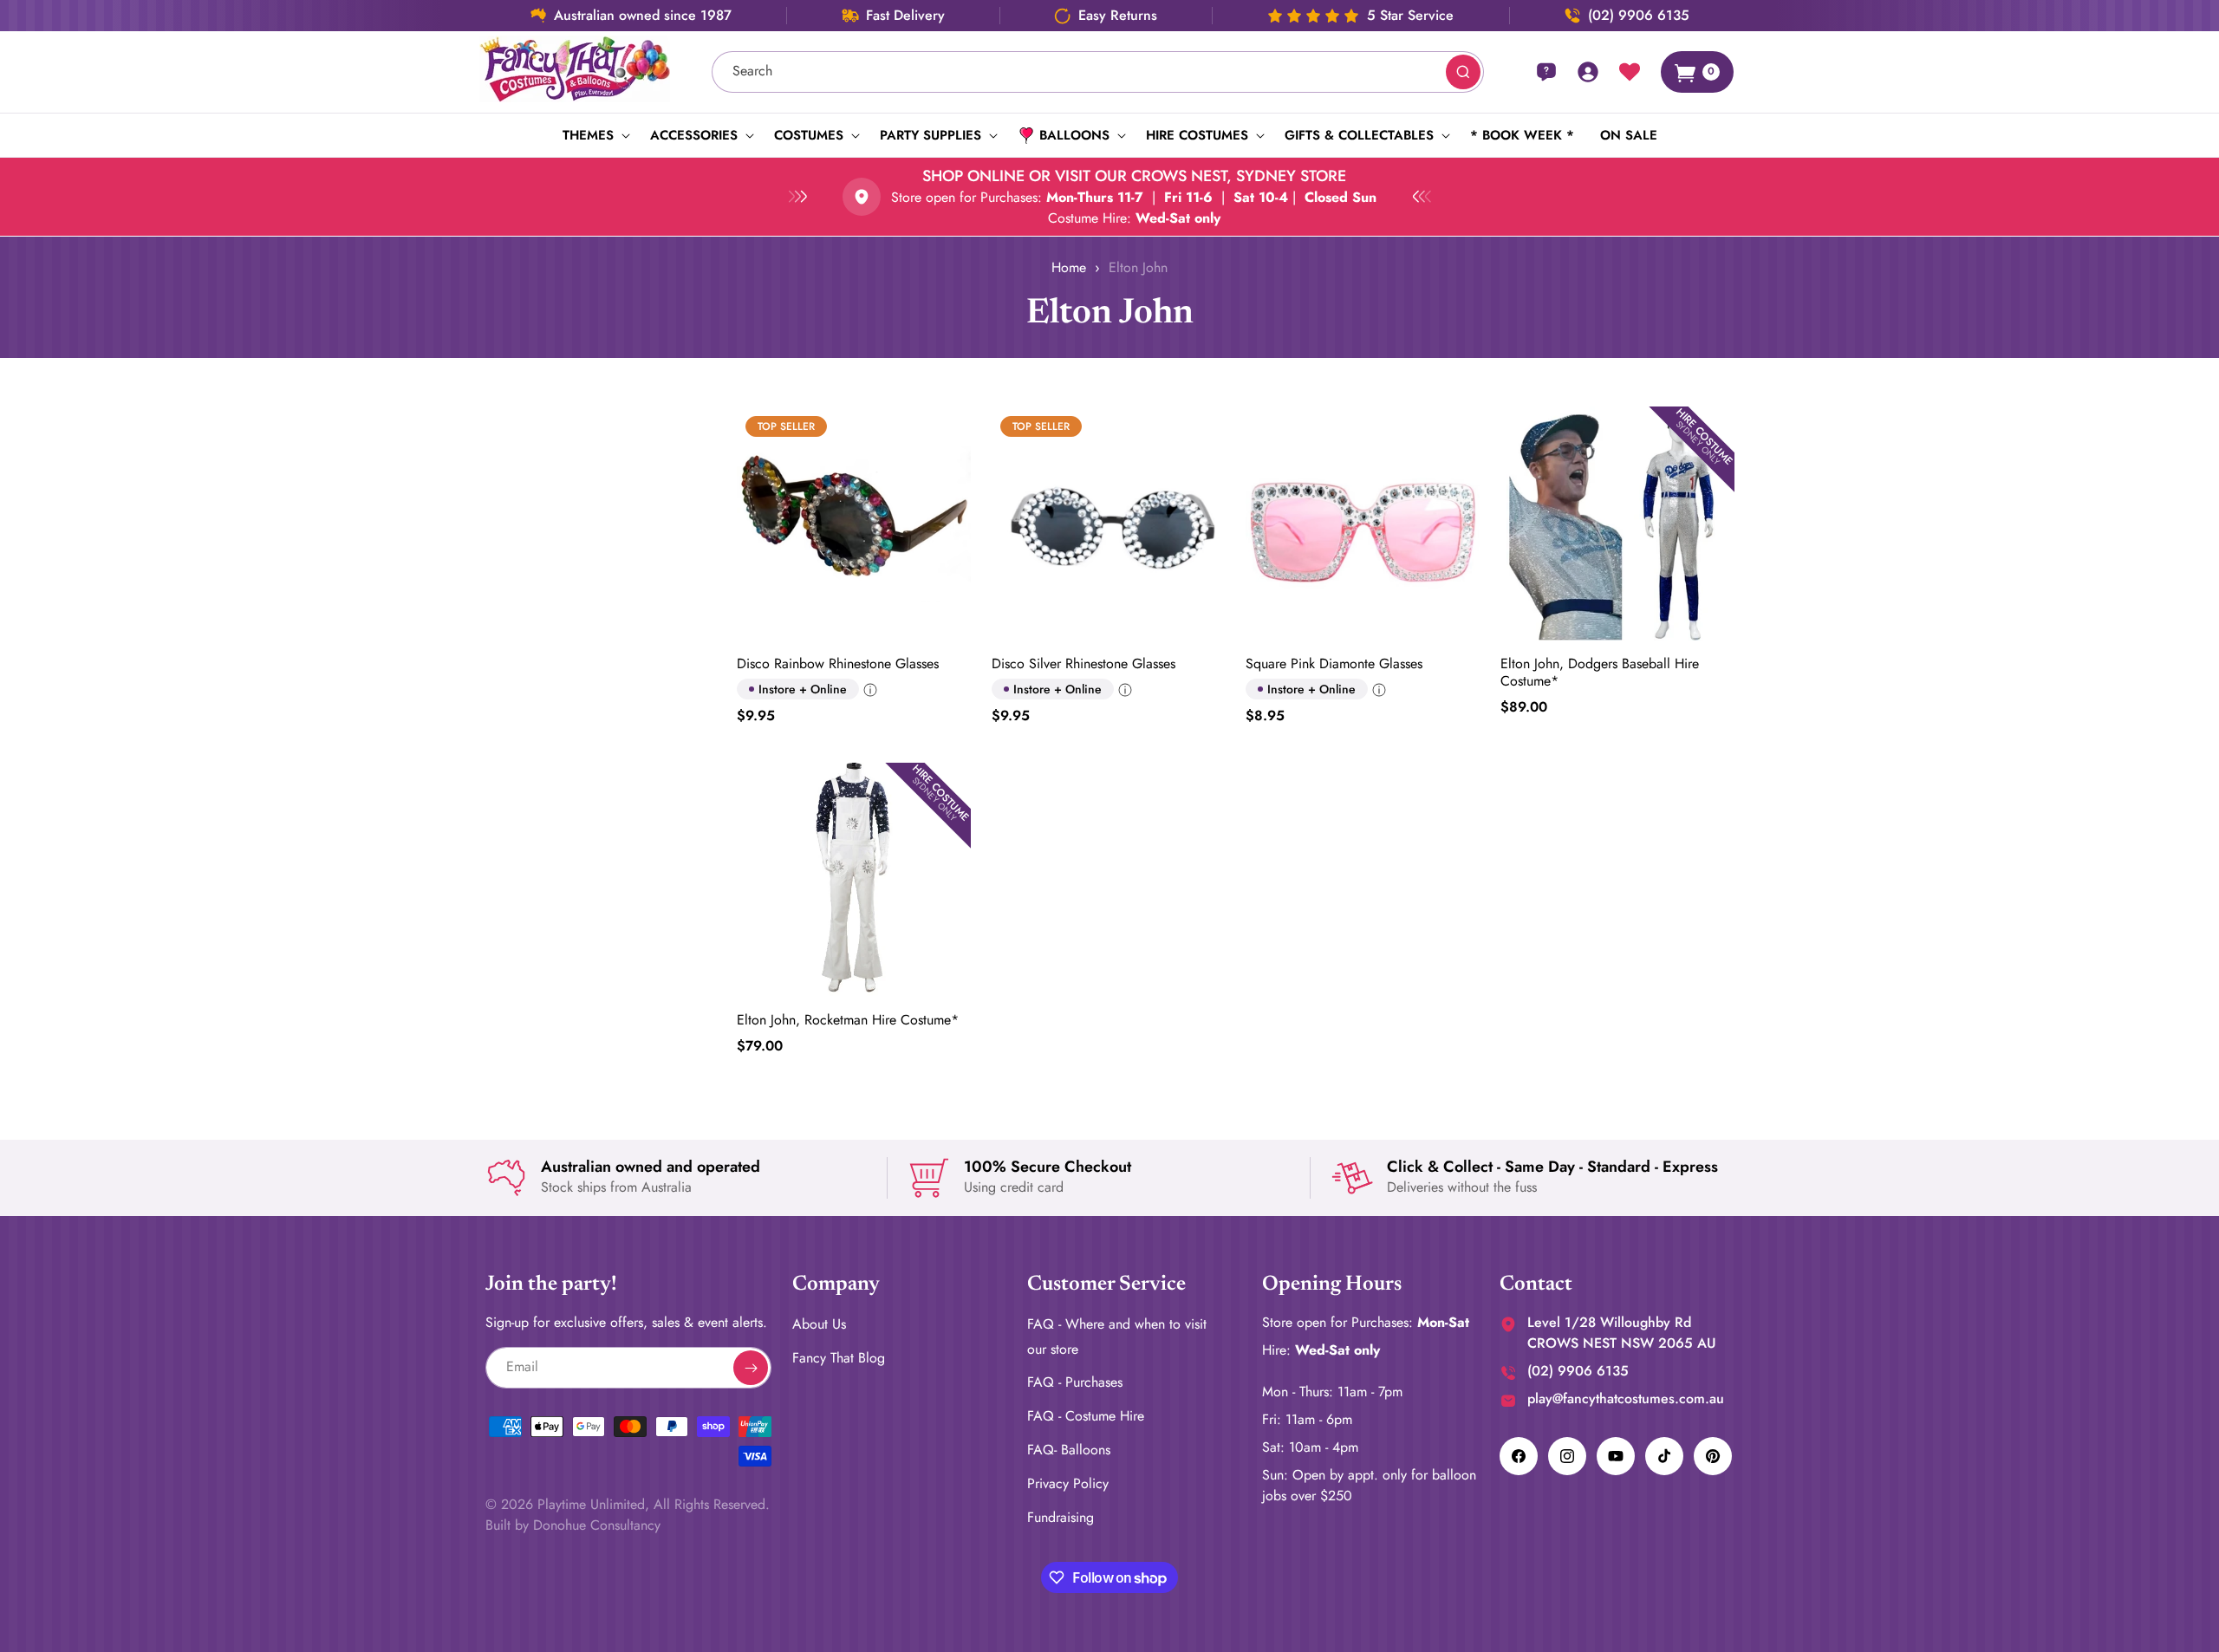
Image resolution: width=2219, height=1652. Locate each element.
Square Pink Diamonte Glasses (1334, 664)
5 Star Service (1410, 16)
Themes (588, 135)
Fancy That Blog (839, 1358)
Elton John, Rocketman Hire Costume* (848, 1020)
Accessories (694, 135)
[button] (593, 135)
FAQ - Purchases (1075, 1383)
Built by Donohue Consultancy (573, 1525)
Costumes (809, 135)
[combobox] (1098, 72)
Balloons (1074, 135)
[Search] (1463, 72)
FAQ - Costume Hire (1086, 1416)
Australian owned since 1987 (643, 16)
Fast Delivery (905, 16)
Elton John (1138, 267)
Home (1069, 267)
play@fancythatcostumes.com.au (1626, 1398)
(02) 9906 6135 (1639, 16)
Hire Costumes (1197, 135)
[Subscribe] (751, 1368)
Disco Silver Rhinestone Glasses (1083, 664)
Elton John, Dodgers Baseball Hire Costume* (1600, 673)
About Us (819, 1324)
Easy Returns (1118, 16)
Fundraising (1061, 1517)
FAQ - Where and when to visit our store (1117, 1337)
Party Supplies (931, 135)
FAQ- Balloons (1069, 1450)
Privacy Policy (1068, 1483)
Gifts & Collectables (1359, 135)
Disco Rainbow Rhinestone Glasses (838, 664)
